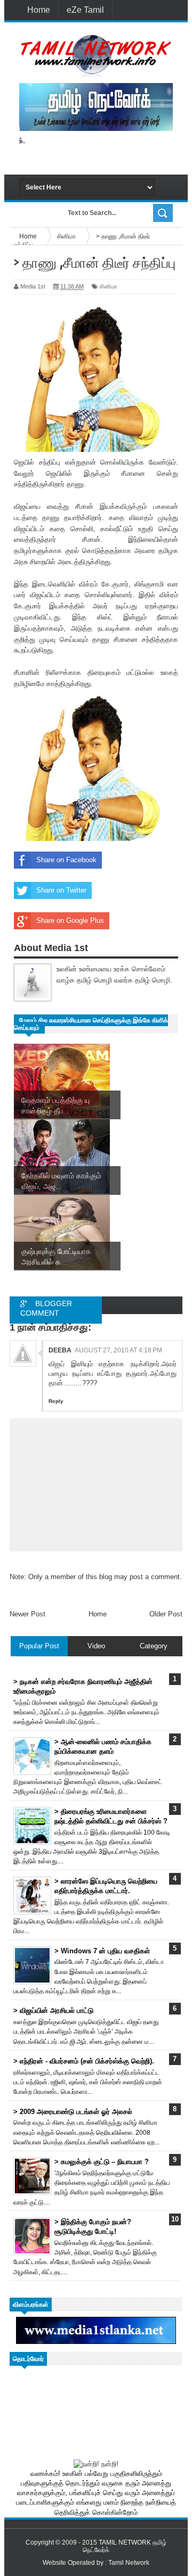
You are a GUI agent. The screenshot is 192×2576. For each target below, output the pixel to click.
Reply (56, 1401)
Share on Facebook (66, 860)
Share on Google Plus (70, 920)
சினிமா (109, 286)
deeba (60, 1350)
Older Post (166, 1614)
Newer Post (27, 1614)
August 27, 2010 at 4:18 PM (118, 1350)
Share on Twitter (61, 890)
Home (39, 10)
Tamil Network (129, 2563)
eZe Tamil (85, 10)
